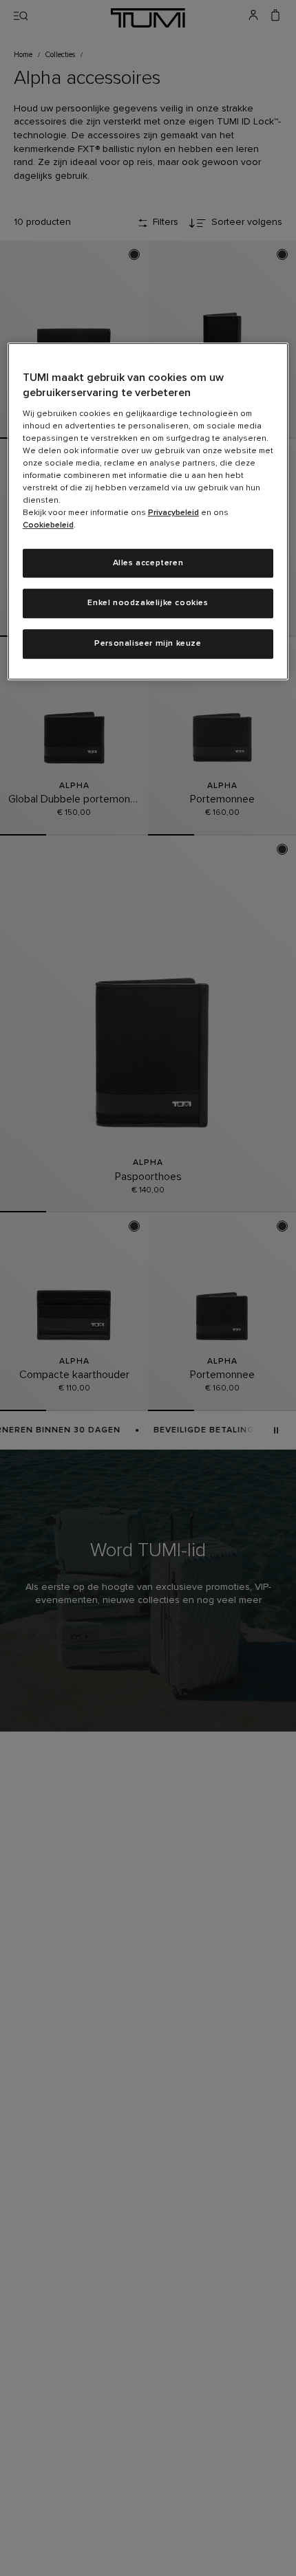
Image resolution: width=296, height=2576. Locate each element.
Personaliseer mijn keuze (148, 644)
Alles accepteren (148, 563)
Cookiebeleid (48, 525)
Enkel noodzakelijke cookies (148, 604)
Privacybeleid (173, 513)
